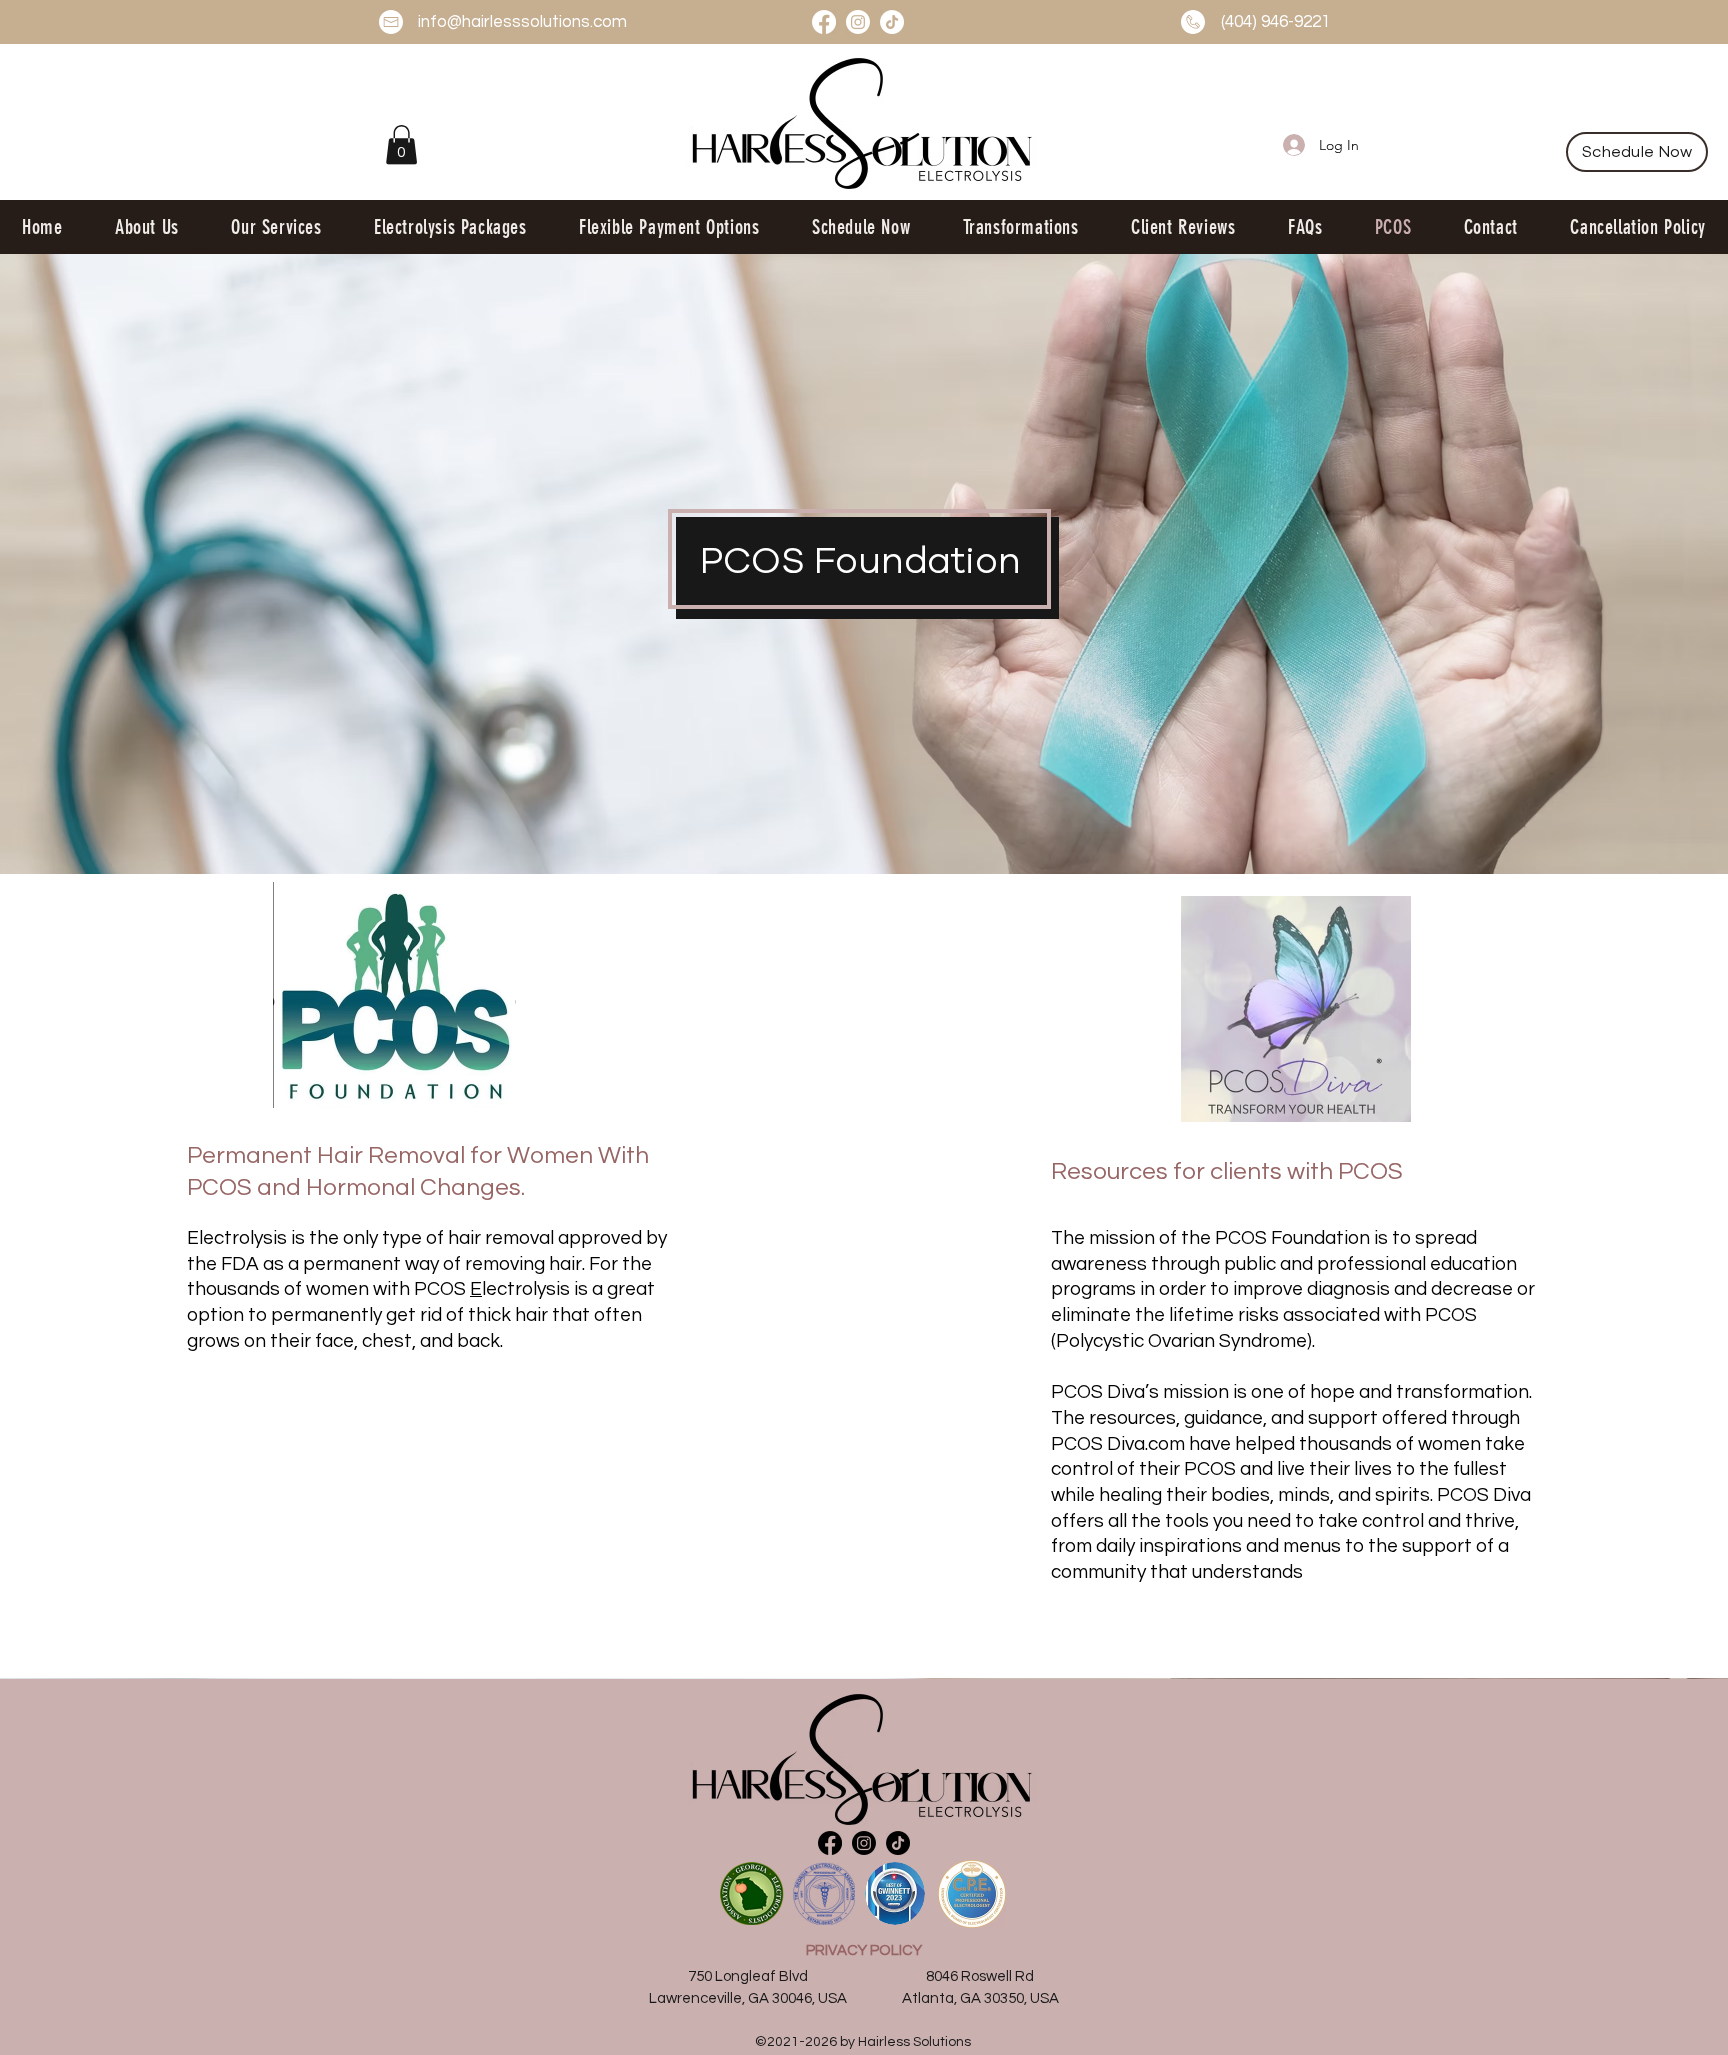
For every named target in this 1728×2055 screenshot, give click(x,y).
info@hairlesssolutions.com (522, 22)
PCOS (442, 1289)
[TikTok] (892, 22)
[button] (401, 144)
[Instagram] (858, 22)
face (334, 1341)
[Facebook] (824, 22)
